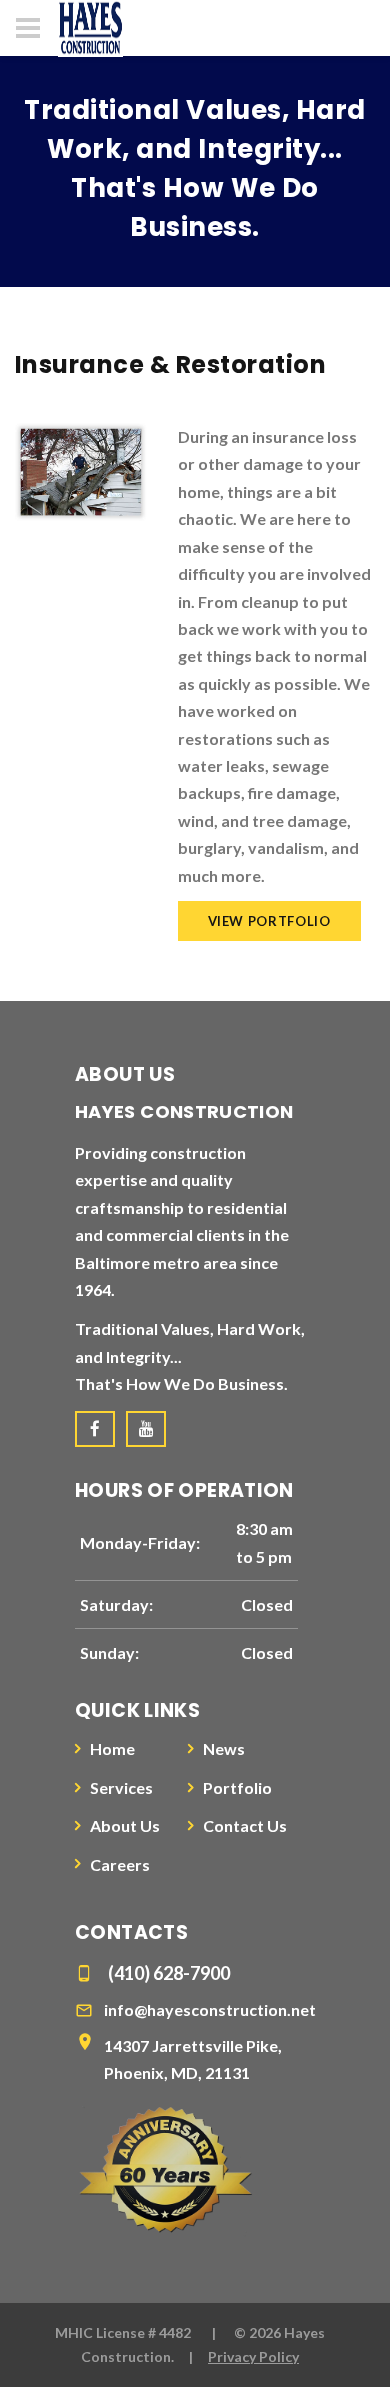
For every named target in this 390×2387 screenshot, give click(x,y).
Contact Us (245, 1825)
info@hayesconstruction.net (210, 2009)
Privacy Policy (253, 2356)
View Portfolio (269, 921)
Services (121, 1787)
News (224, 1748)
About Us (125, 1825)
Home (112, 1748)
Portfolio (237, 1787)
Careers (120, 1864)
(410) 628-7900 (169, 1973)
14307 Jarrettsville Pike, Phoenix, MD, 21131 (193, 2059)
